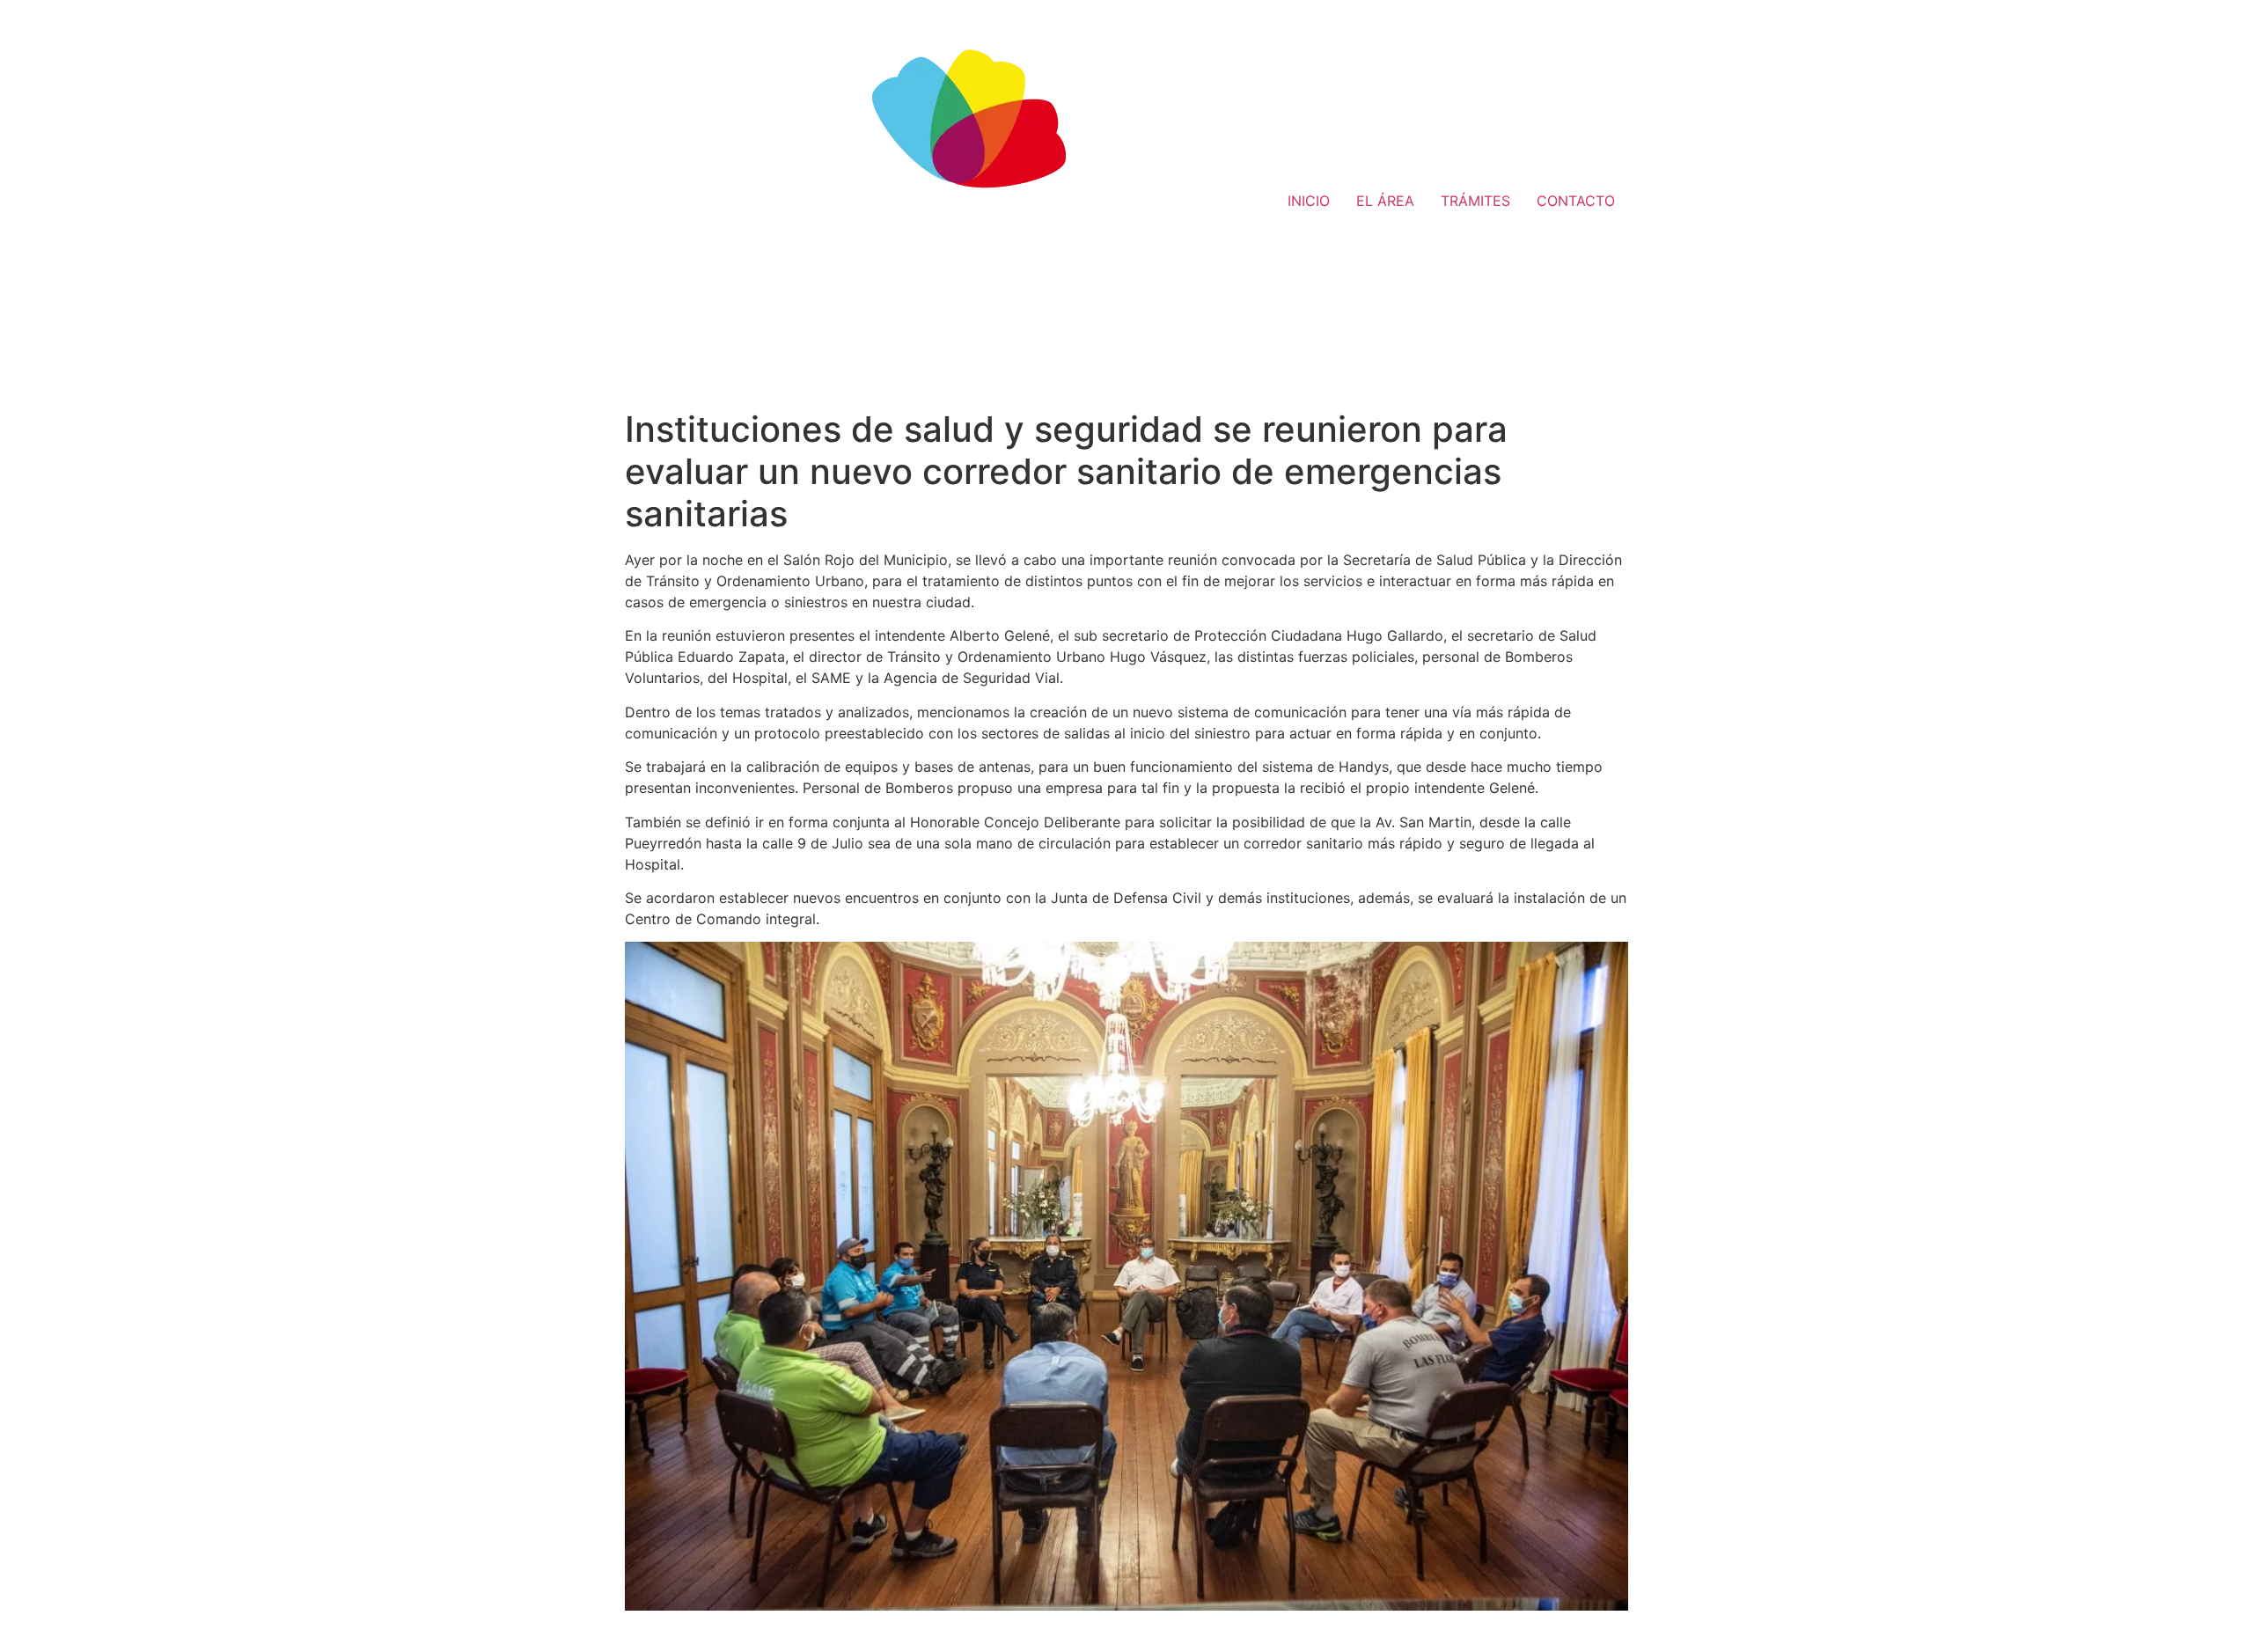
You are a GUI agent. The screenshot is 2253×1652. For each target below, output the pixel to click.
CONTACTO (1576, 201)
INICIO (1309, 201)
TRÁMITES (1475, 201)
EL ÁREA (1385, 201)
